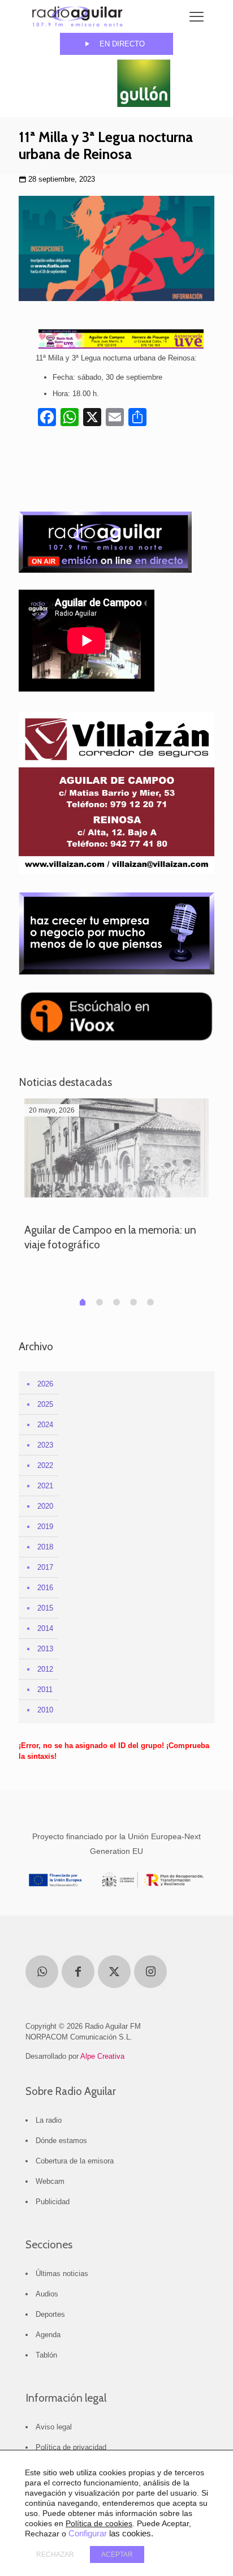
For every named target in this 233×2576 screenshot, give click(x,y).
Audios (47, 2294)
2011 (45, 1690)
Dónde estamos (61, 2141)
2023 (45, 1445)
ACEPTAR (117, 2554)
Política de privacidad (71, 2447)
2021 (45, 1486)
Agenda (48, 2335)
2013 (45, 1649)
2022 (45, 1465)
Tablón (46, 2355)
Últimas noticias (62, 2274)
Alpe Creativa (102, 2056)
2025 (45, 1404)
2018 (45, 1547)
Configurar (88, 2534)
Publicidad (53, 2202)
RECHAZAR (55, 2554)
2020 (45, 1506)
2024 (45, 1425)
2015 (45, 1608)
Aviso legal (54, 2427)
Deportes (50, 2314)
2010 (45, 1710)
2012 (45, 1669)
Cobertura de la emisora (75, 2161)
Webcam (50, 2181)
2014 (45, 1628)
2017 (45, 1567)
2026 (45, 1384)
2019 (45, 1527)
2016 (45, 1588)
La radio (49, 2120)
